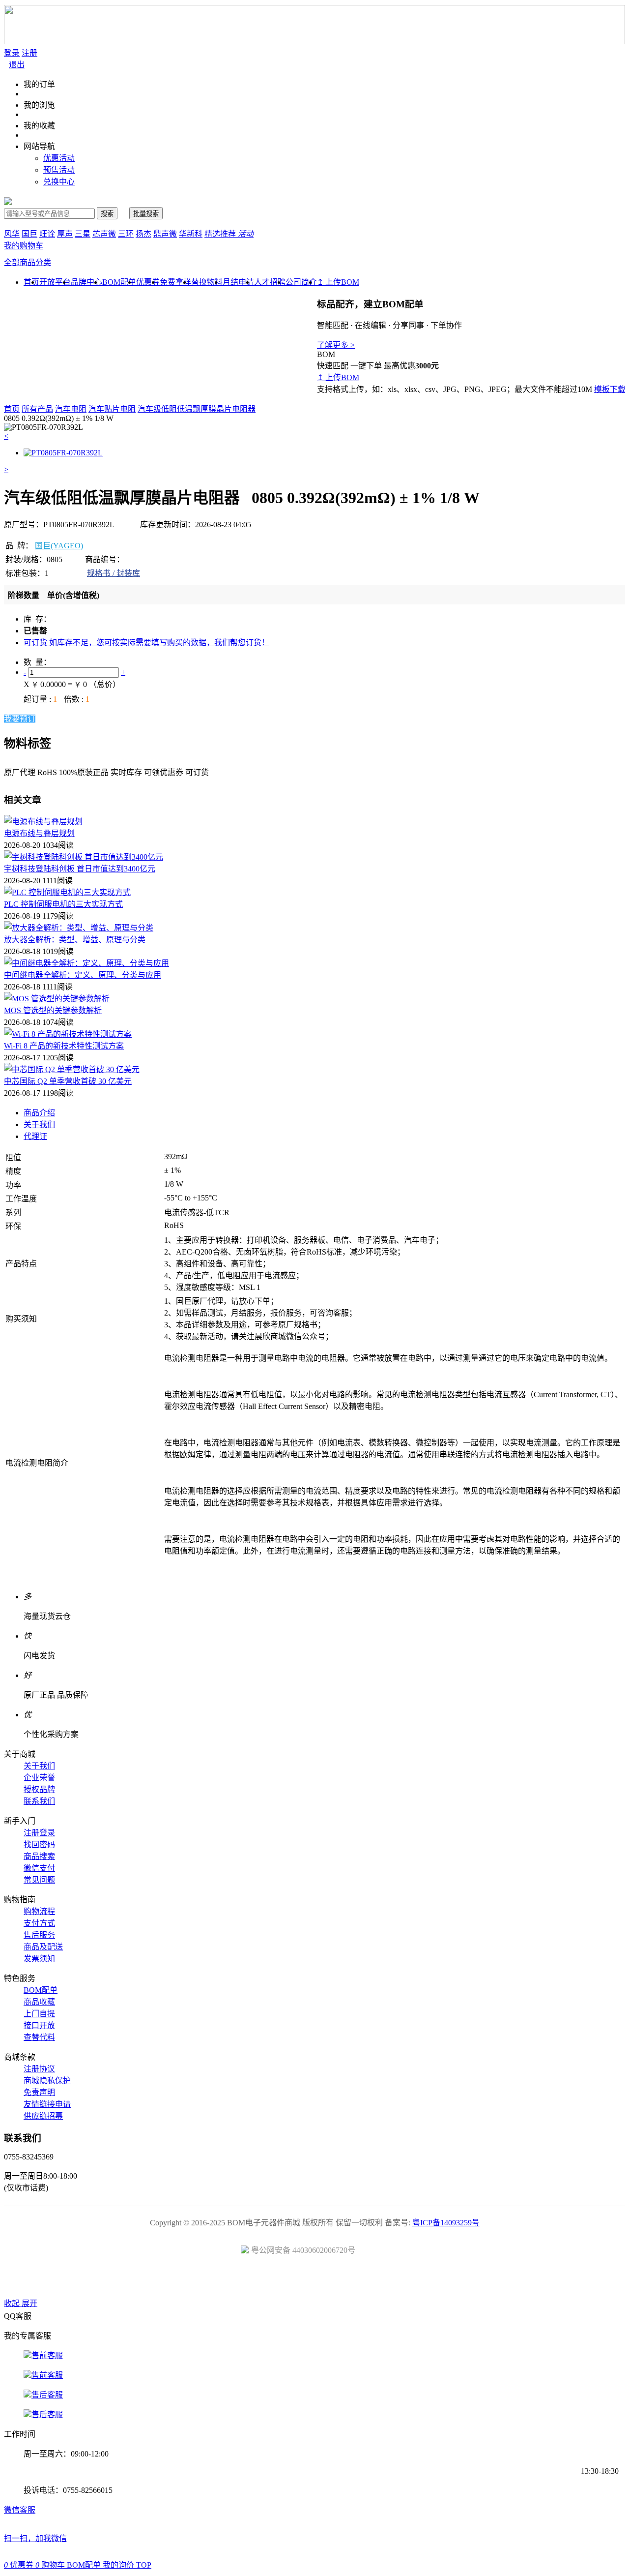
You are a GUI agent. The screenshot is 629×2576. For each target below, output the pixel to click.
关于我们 (39, 1124)
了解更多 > (336, 345)
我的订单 (39, 84)
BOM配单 (119, 282)
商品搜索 (39, 1856)
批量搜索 (146, 214)
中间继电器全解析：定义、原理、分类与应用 (83, 975)
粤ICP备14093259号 (446, 2223)
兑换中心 (59, 182)
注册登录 (39, 1833)
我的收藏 (39, 126)
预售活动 (59, 170)
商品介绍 (39, 1113)
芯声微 (104, 234)
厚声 (65, 234)
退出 (17, 65)
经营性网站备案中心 (204, 2280)
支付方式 (39, 1923)
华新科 (191, 234)
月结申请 (238, 282)
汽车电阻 (71, 409)
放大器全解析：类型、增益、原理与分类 (75, 940)
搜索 (107, 214)
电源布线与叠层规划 (39, 833)
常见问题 (39, 1880)
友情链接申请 (47, 2104)
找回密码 (39, 1844)
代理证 (35, 1136)
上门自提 (39, 2014)
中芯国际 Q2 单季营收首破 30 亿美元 (68, 1081)
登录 (12, 53)
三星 (83, 234)
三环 (126, 234)
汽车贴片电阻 (112, 409)
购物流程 (39, 1911)
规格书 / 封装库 (114, 573)
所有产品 (37, 409)
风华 (12, 234)
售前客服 (47, 2355)
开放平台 (55, 282)
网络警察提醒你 (315, 2280)
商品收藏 (39, 2002)
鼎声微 (165, 234)
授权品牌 (39, 1789)
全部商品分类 (28, 262)
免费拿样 (175, 282)
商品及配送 (43, 1947)
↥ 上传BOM (338, 282)
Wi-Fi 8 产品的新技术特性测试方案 (64, 1046)
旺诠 (47, 234)
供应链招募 (43, 2116)
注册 (29, 53)
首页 (12, 409)
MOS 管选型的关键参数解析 (53, 1010)
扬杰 (143, 234)
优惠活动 (59, 158)
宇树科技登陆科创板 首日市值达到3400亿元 (80, 869)
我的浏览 (39, 105)
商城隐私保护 (47, 2081)
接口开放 (39, 2025)
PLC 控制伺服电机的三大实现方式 (63, 904)
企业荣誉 (39, 1778)
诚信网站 (370, 2280)
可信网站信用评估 (259, 2280)
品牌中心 (86, 282)
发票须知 (39, 1959)
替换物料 (207, 282)
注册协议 (39, 2069)
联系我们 (39, 1801)
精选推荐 (229, 234)
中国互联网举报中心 (426, 2280)
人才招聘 (270, 282)
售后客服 (47, 2395)
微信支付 (39, 1868)
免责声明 (39, 2092)
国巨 (29, 234)
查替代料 (39, 2037)
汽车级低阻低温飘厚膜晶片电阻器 (197, 409)
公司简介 (301, 282)
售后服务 (39, 1935)
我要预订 (20, 719)
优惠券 (148, 282)
